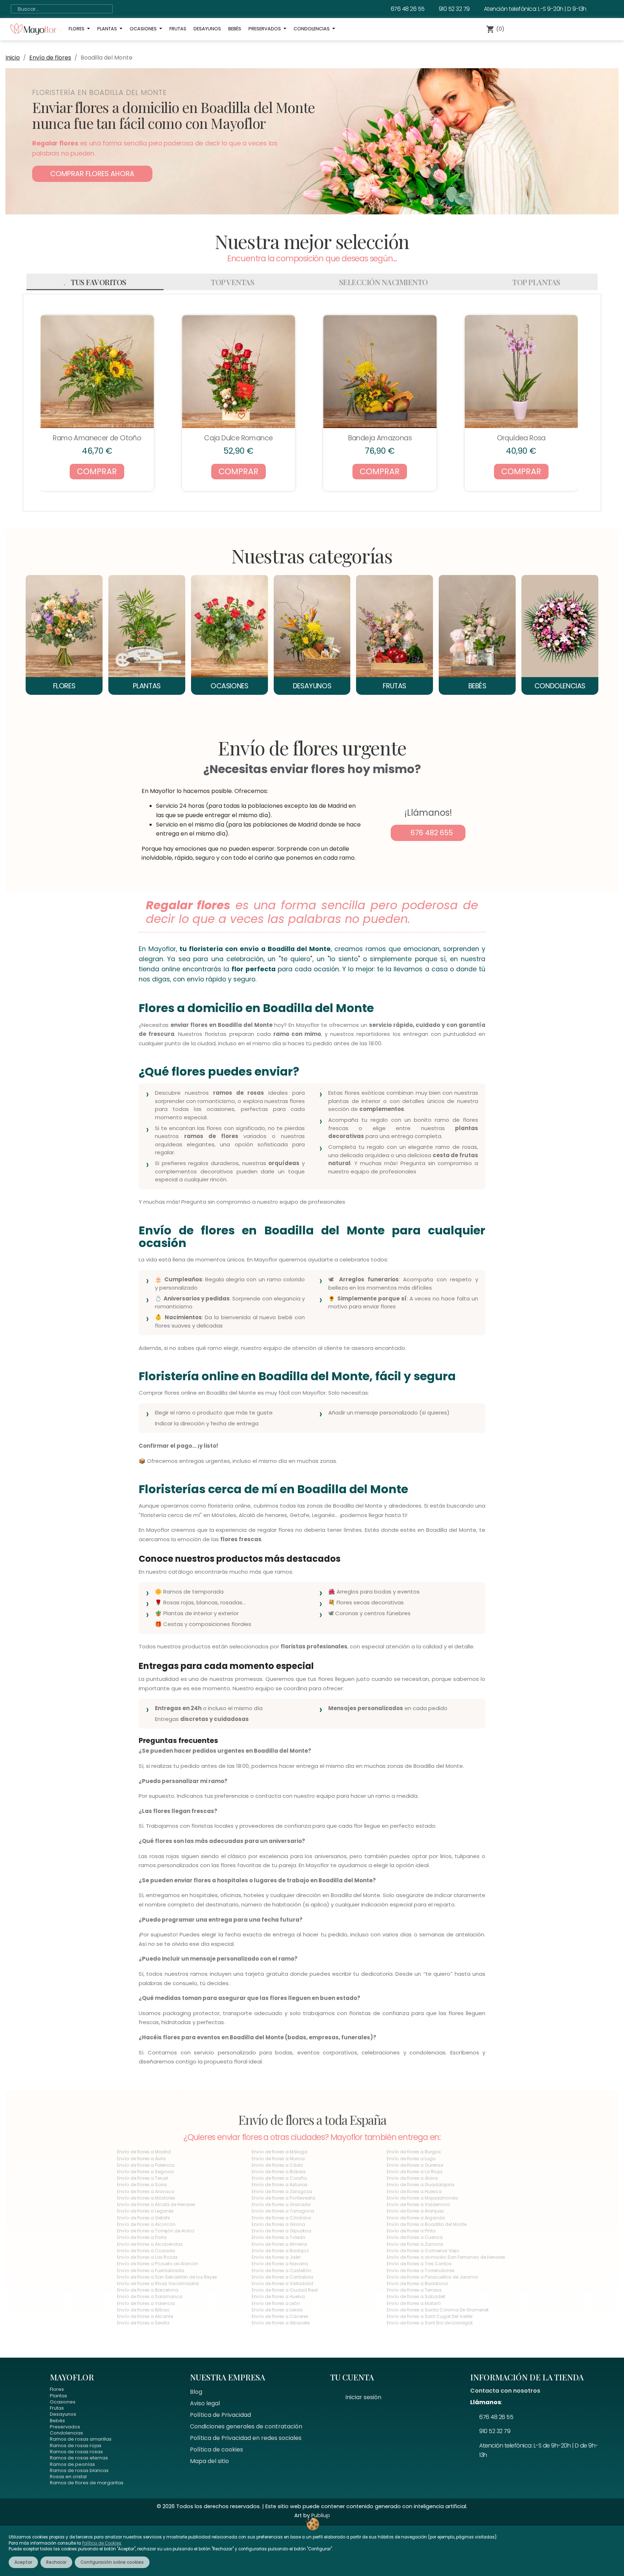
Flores (57, 2389)
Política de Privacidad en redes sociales (246, 2438)
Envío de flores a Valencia (146, 2303)
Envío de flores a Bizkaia (279, 2172)
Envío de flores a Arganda (416, 2218)
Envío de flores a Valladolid (282, 2283)
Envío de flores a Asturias (280, 2185)
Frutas (57, 2408)
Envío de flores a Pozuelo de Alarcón (158, 2264)
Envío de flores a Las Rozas (147, 2257)
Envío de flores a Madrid (144, 2152)
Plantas (58, 2396)
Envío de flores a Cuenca (415, 2237)
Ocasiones (63, 2402)
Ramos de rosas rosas (76, 2452)
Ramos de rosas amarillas (81, 2439)
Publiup (321, 2515)
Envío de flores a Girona (278, 2224)
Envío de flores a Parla (142, 2237)
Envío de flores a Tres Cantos (419, 2264)
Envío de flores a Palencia (146, 2165)
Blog (196, 2392)
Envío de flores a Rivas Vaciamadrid (158, 2283)
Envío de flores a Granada (281, 2204)
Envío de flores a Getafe (143, 2218)
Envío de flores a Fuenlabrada (151, 2270)
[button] (92, 174)
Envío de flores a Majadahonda (422, 2198)
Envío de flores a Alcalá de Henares (156, 2204)
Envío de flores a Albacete (281, 2323)
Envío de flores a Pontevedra (283, 2198)
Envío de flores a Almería (279, 2244)
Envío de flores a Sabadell (416, 2296)
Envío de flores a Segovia (145, 2172)
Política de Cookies (102, 2543)
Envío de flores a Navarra (280, 2264)
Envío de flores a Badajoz (280, 2251)
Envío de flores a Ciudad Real (285, 2290)
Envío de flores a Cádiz (277, 2165)
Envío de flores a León (276, 2303)
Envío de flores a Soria (142, 2185)
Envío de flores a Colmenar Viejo (423, 2251)
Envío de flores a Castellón (281, 2270)
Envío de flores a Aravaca (146, 2191)
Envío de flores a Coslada (146, 2251)
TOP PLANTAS (536, 282)
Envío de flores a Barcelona (148, 2290)
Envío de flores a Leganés (145, 2211)
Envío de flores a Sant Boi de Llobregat (430, 2323)
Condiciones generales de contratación (246, 2426)
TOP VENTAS (233, 282)
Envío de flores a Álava (412, 2178)
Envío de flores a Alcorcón (146, 2224)
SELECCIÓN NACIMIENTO (383, 282)
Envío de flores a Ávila (141, 2159)
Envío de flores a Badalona (417, 2283)
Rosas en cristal (68, 2477)
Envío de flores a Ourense (415, 2165)
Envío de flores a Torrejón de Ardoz (156, 2231)
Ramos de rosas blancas (79, 2470)
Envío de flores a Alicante (145, 2316)
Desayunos (63, 2414)
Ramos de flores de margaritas (87, 2483)
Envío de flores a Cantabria (282, 2277)
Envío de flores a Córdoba (281, 2218)
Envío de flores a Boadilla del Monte (427, 2224)
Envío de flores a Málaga (279, 2152)
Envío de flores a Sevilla (143, 2323)
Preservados (65, 2427)
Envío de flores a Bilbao (143, 2310)
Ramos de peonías (72, 2464)
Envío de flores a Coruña (279, 2178)
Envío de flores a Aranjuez (415, 2211)
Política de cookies (216, 2449)
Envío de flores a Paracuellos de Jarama (432, 2277)
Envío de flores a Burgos (414, 2152)
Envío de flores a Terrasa (414, 2290)
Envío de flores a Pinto (411, 2231)
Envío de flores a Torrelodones (421, 2270)
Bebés (57, 2421)
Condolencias (66, 2433)
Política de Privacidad (220, 2415)
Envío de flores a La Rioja (415, 2172)
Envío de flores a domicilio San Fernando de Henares (446, 2257)
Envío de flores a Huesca (414, 2191)
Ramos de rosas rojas (76, 2446)
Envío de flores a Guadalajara (421, 2185)
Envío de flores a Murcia (278, 2159)
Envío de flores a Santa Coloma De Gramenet (438, 2310)
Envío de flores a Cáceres (280, 2316)
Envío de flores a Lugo (411, 2159)
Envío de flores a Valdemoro (419, 2204)
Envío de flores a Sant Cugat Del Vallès (430, 2316)
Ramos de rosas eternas (79, 2458)
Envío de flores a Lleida (277, 2310)
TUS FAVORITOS (99, 282)
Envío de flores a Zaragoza (282, 2191)
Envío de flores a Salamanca (150, 2296)
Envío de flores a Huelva (278, 2296)
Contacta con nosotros (505, 2391)
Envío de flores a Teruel (142, 2178)
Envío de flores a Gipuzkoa (281, 2231)
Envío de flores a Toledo (279, 2237)
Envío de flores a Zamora (415, 2244)
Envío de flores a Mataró (414, 2303)
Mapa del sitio (209, 2461)
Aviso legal (205, 2403)
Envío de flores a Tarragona (283, 2211)
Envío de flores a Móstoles (146, 2198)
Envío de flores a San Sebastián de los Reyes (167, 2277)
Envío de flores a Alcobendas (150, 2244)
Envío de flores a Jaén (276, 2257)
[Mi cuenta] (526, 29)
